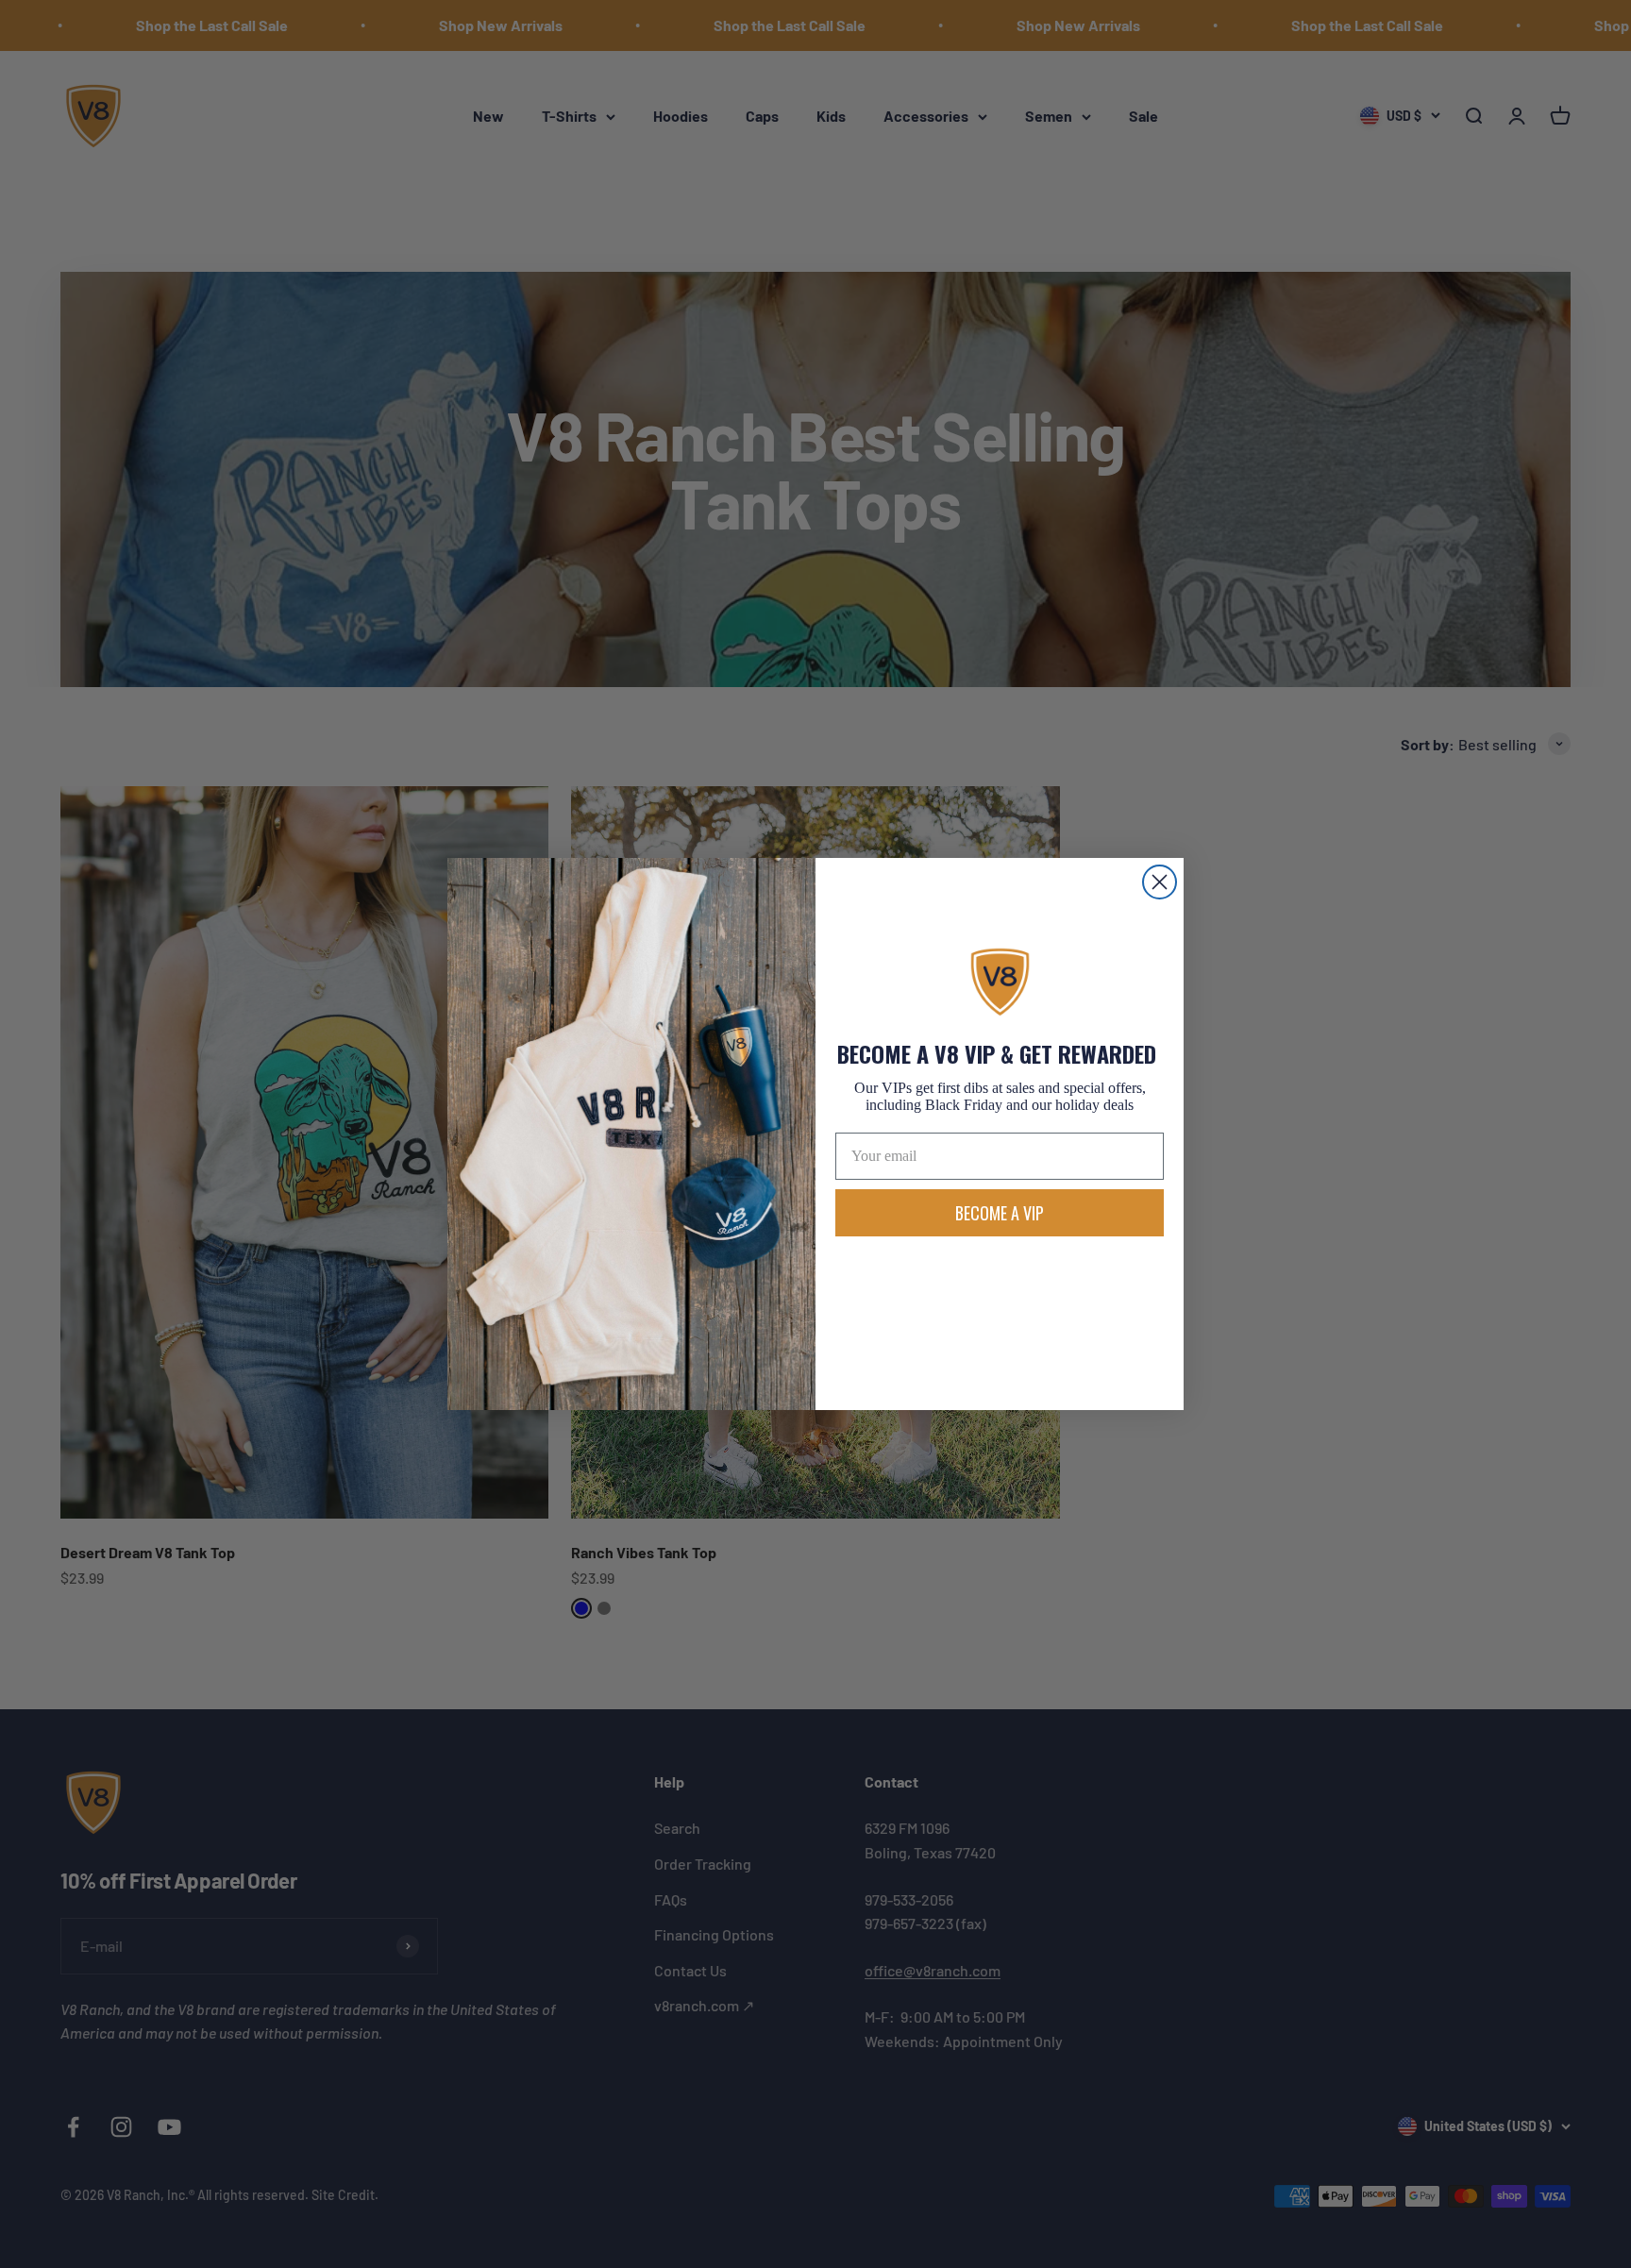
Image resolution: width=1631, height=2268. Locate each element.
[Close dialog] (1160, 882)
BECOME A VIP (1000, 1213)
